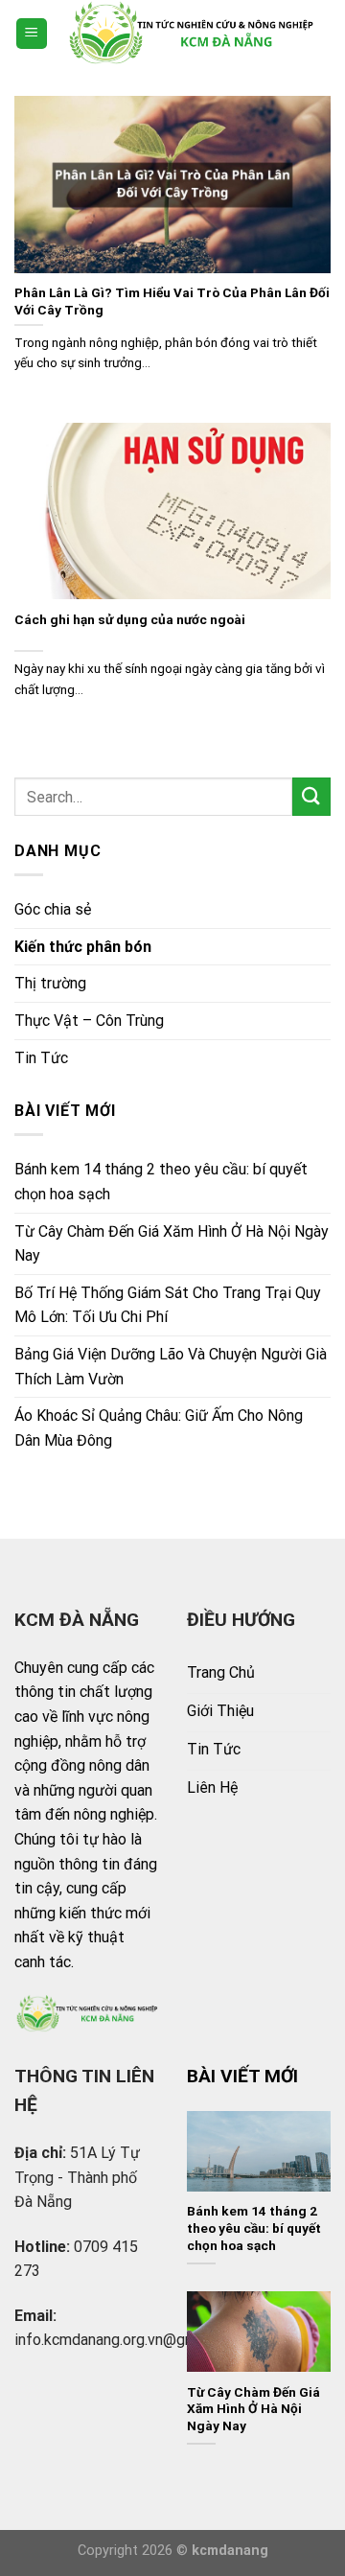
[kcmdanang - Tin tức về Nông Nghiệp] (190, 34)
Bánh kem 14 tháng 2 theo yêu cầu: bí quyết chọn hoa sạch (161, 1182)
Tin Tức (41, 1058)
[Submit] (311, 796)
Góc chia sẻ (53, 909)
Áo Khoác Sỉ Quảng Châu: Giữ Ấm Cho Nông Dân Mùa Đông (159, 1428)
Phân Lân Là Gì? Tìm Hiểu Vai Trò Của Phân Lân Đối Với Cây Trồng (172, 301)
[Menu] (32, 34)
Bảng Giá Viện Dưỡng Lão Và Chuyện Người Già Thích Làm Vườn (171, 1367)
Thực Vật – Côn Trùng (89, 1021)
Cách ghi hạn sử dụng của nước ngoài (130, 619)
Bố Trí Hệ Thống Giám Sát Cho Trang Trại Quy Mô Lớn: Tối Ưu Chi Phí (168, 1305)
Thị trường (50, 983)
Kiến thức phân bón (83, 947)
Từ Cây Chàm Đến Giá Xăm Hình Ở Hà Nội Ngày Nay (172, 1244)
